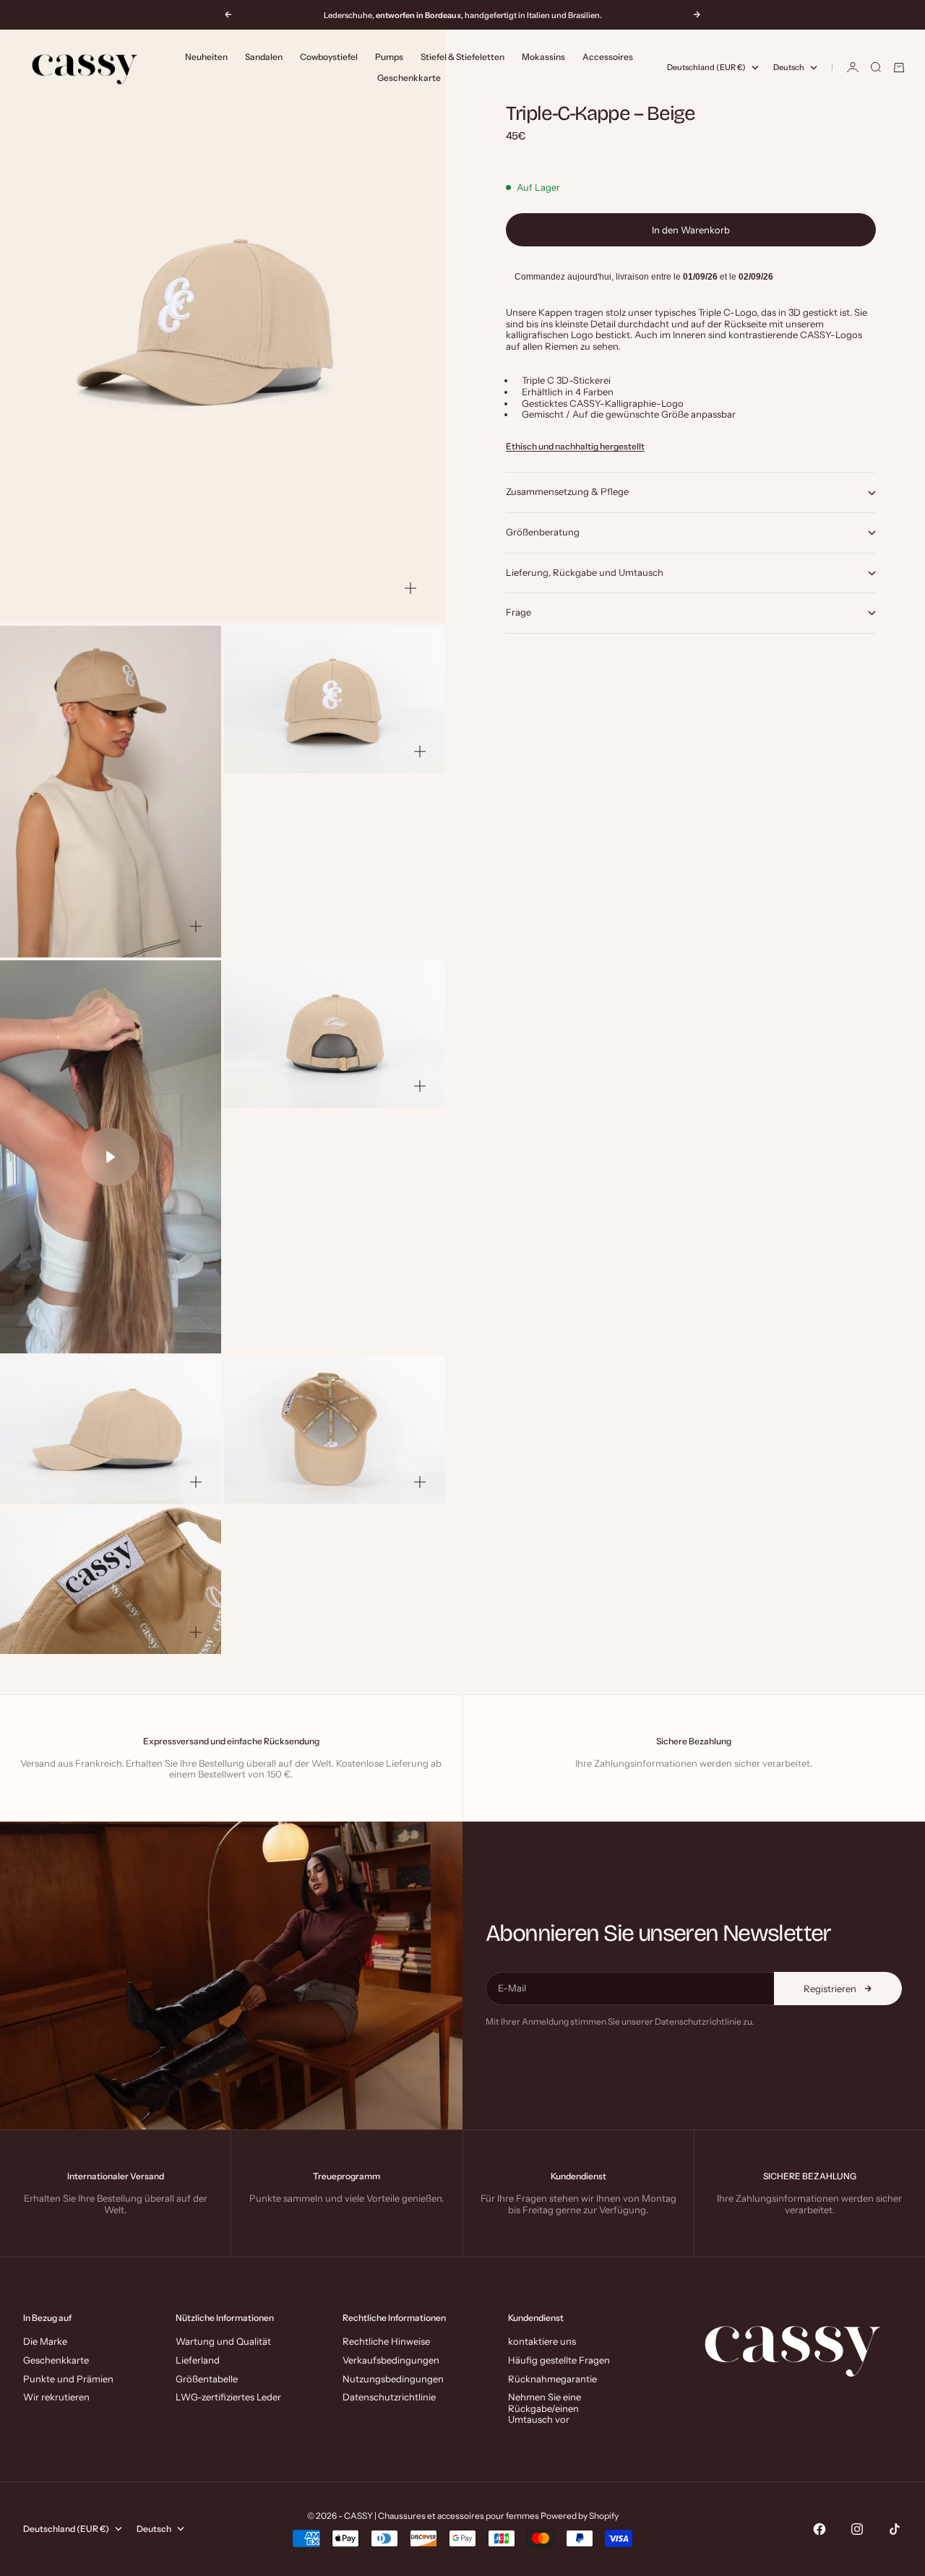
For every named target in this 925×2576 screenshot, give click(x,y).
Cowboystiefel (329, 57)
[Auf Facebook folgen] (819, 2529)
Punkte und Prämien (68, 2379)
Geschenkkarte (409, 78)
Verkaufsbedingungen (391, 2360)
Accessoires (608, 57)
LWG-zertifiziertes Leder (228, 2397)
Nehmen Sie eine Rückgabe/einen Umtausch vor (545, 2408)
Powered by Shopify (580, 2516)
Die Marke (45, 2341)
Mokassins (543, 57)
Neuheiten (206, 57)
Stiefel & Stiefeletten (462, 57)
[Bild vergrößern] (410, 588)
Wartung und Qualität (223, 2341)
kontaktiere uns (542, 2341)
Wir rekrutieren (56, 2397)
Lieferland (198, 2360)
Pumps (389, 57)
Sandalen (264, 57)
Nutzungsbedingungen (393, 2379)
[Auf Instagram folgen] (857, 2529)
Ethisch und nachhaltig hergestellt (575, 447)
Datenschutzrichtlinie (389, 2397)
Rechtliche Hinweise (386, 2341)
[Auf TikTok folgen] (895, 2529)
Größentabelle (207, 2379)
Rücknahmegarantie (552, 2379)
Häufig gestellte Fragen (559, 2360)
